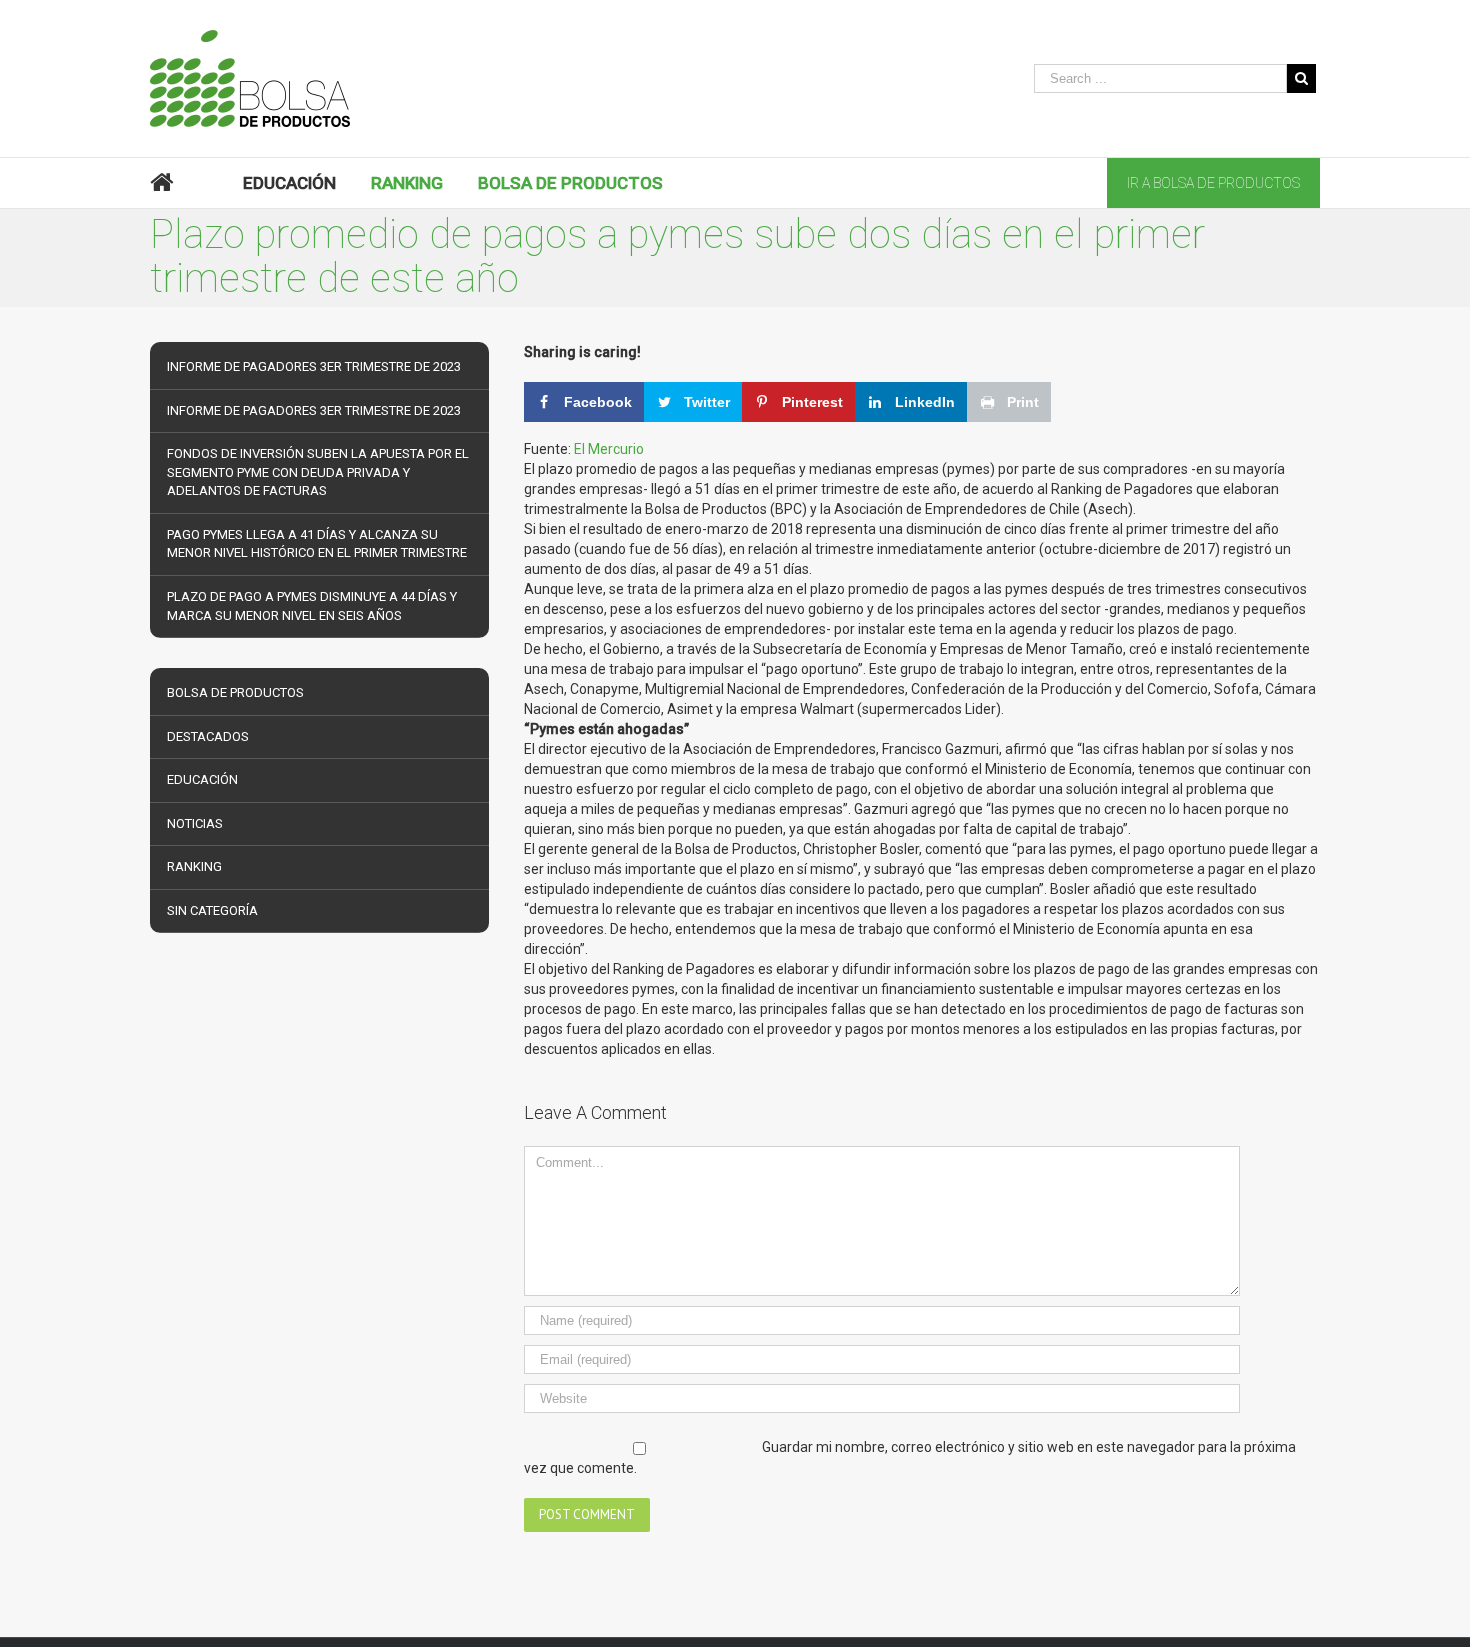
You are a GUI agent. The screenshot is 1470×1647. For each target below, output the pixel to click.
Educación (202, 779)
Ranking (194, 866)
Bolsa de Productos (235, 692)
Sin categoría (212, 910)
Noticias (195, 823)
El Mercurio (609, 449)
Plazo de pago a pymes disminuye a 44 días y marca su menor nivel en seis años (312, 606)
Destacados (208, 736)
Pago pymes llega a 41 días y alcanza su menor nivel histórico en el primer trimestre (317, 544)
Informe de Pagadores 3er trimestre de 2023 (314, 366)
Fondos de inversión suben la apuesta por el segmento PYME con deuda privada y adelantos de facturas (318, 472)
